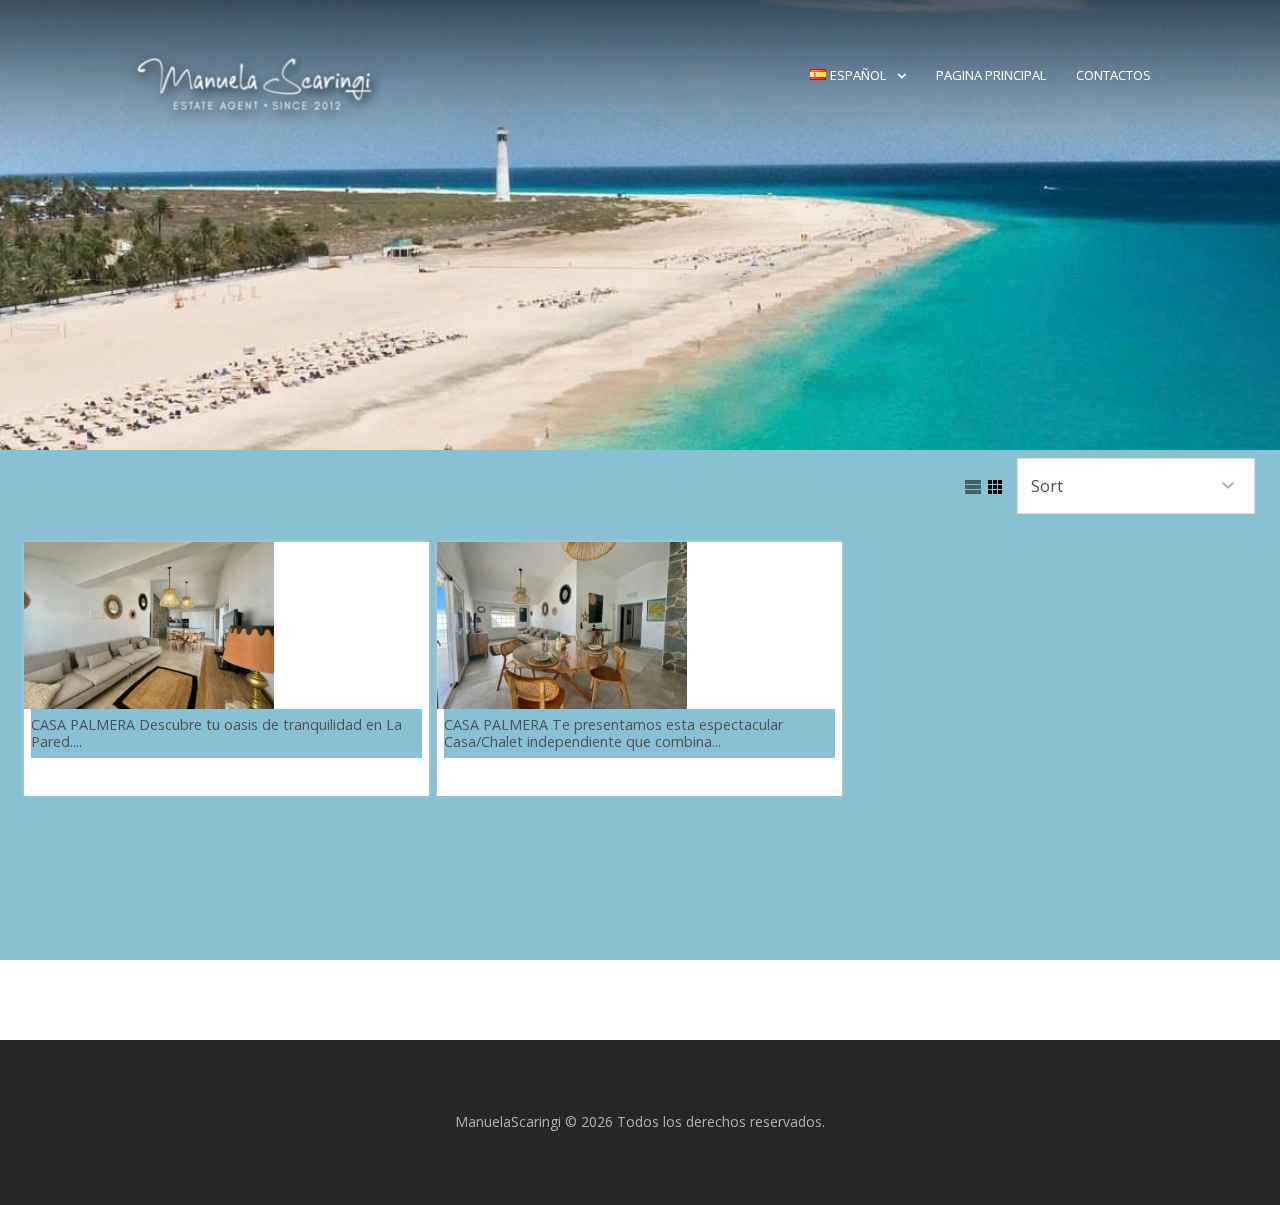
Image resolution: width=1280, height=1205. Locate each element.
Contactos (1113, 75)
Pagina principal (991, 75)
